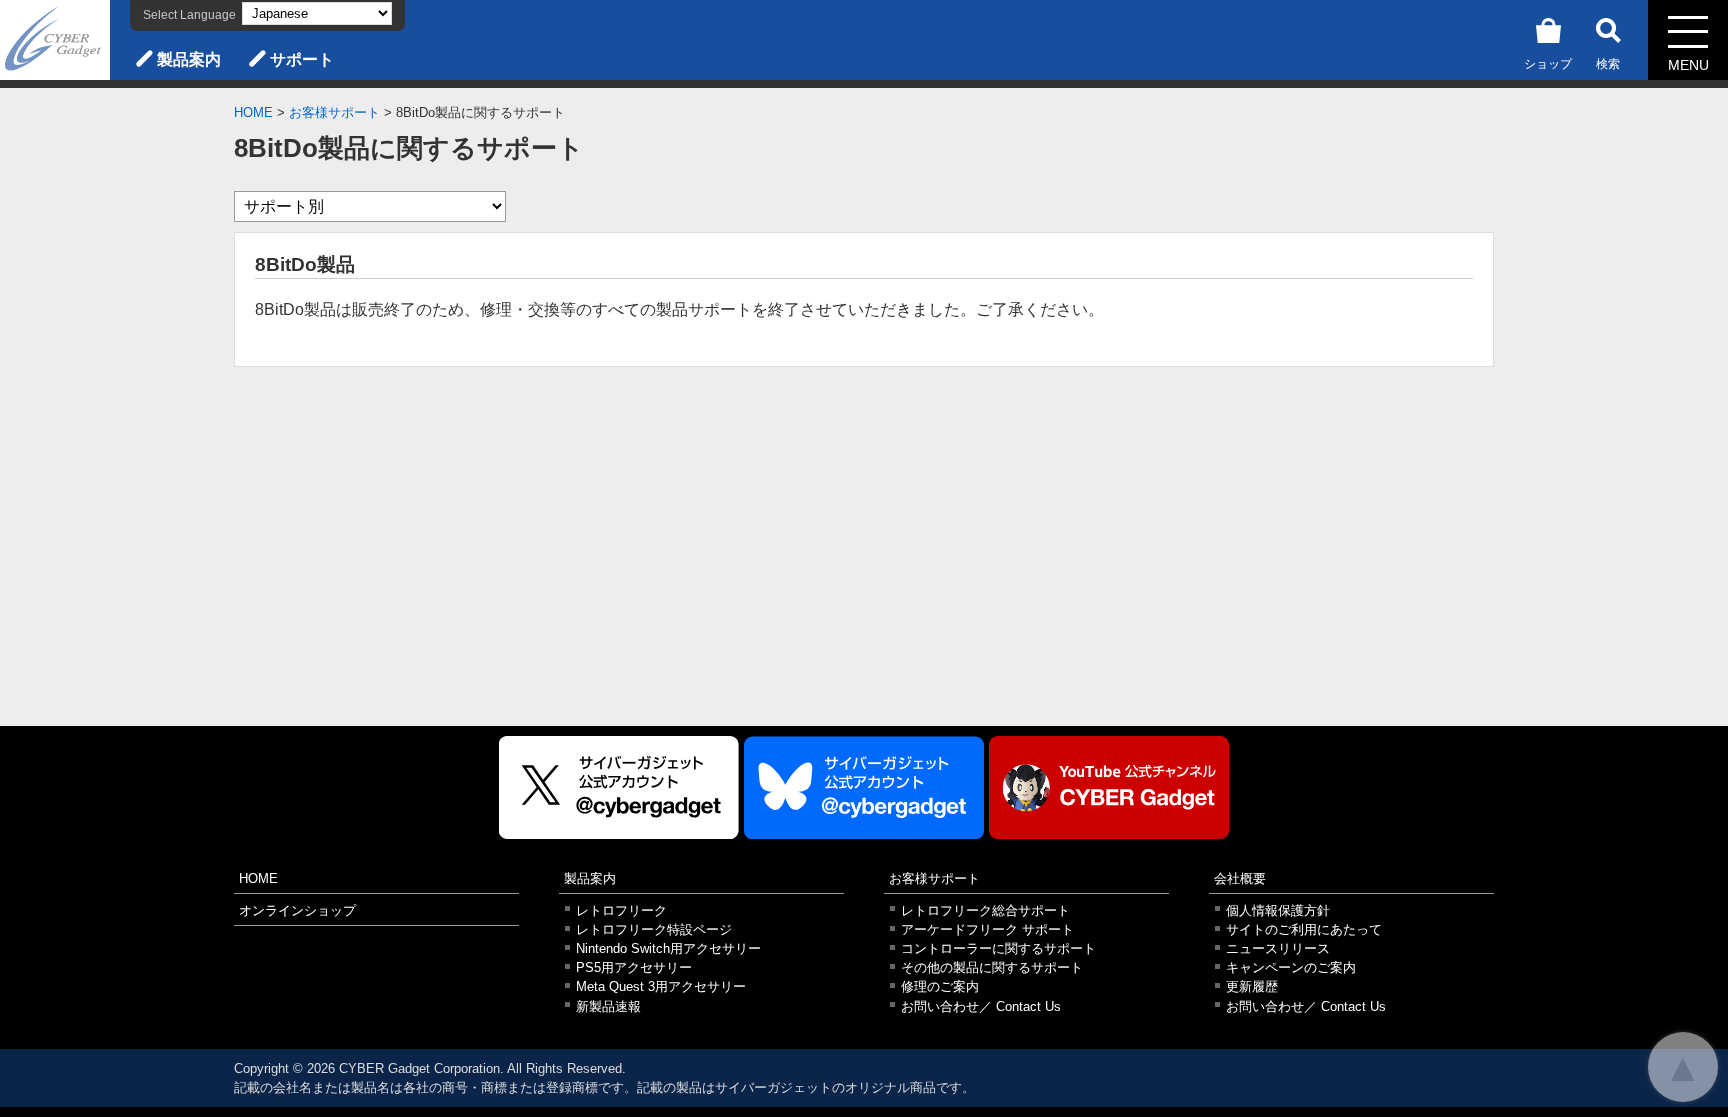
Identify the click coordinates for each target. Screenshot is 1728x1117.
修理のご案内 (940, 986)
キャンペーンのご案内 (1291, 967)
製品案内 (189, 59)
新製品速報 (608, 1006)
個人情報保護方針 (1278, 910)
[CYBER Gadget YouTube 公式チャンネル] (1109, 787)
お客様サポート (334, 112)
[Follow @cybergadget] (619, 787)
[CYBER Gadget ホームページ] (55, 38)
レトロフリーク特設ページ (654, 929)
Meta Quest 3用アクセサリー (661, 986)
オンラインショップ (297, 910)
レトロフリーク (621, 910)
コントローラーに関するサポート (998, 948)
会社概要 (1240, 878)
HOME (253, 112)
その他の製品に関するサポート (992, 967)
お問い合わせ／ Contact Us (981, 1006)
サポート (302, 59)
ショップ (1548, 64)
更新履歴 (1252, 986)
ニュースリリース (1278, 948)
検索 (1608, 64)
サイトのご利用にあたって (1304, 929)
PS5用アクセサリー (634, 967)
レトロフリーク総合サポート (985, 910)
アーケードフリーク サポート (987, 929)
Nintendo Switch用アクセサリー (668, 948)
